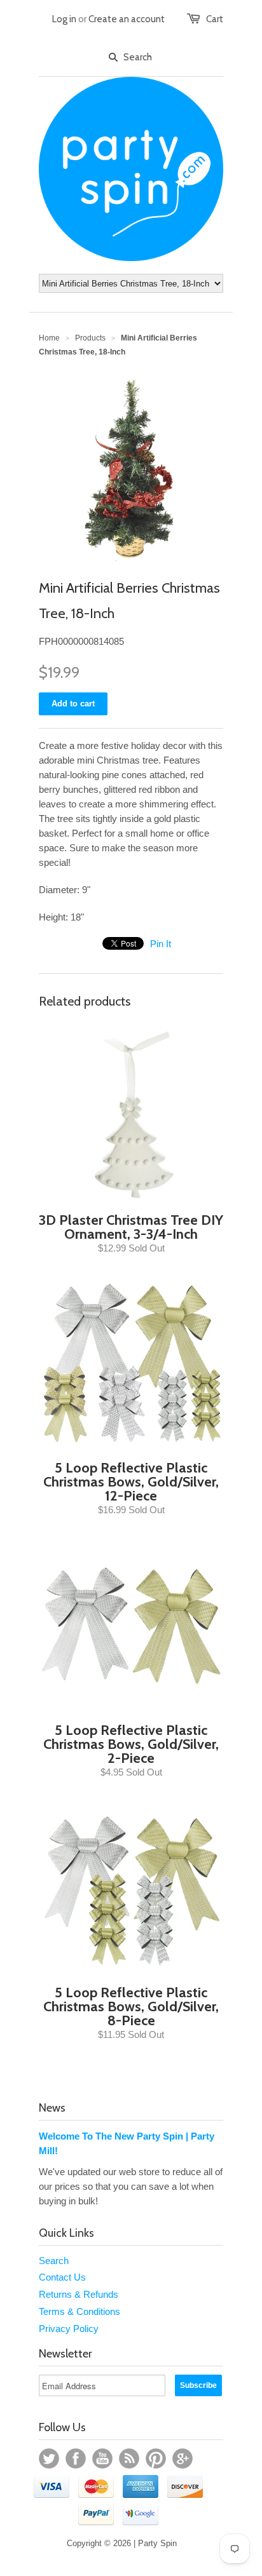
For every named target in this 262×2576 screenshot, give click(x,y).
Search (54, 2261)
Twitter (49, 2458)
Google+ (183, 2458)
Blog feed (129, 2458)
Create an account (127, 19)
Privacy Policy (69, 2329)
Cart (215, 19)
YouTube (102, 2458)
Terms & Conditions (79, 2311)
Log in (64, 19)
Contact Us (62, 2277)
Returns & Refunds (79, 2294)
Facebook (76, 2458)
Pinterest (156, 2458)
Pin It (161, 944)
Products (90, 338)
